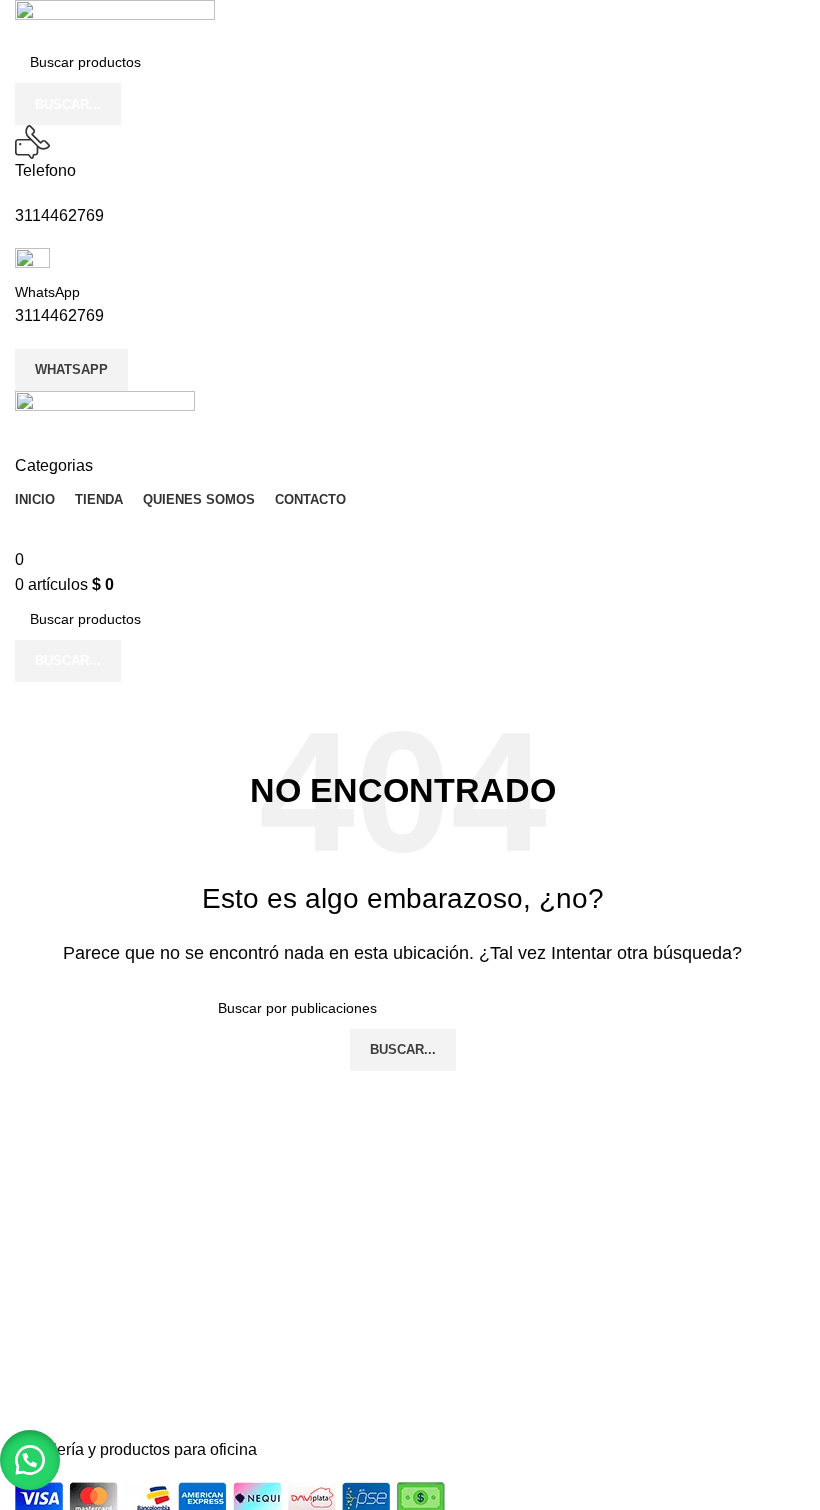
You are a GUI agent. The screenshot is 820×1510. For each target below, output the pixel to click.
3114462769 (59, 215)
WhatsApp (47, 292)
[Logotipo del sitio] (115, 19)
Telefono (45, 170)
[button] (30, 1460)
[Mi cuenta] (21, 440)
